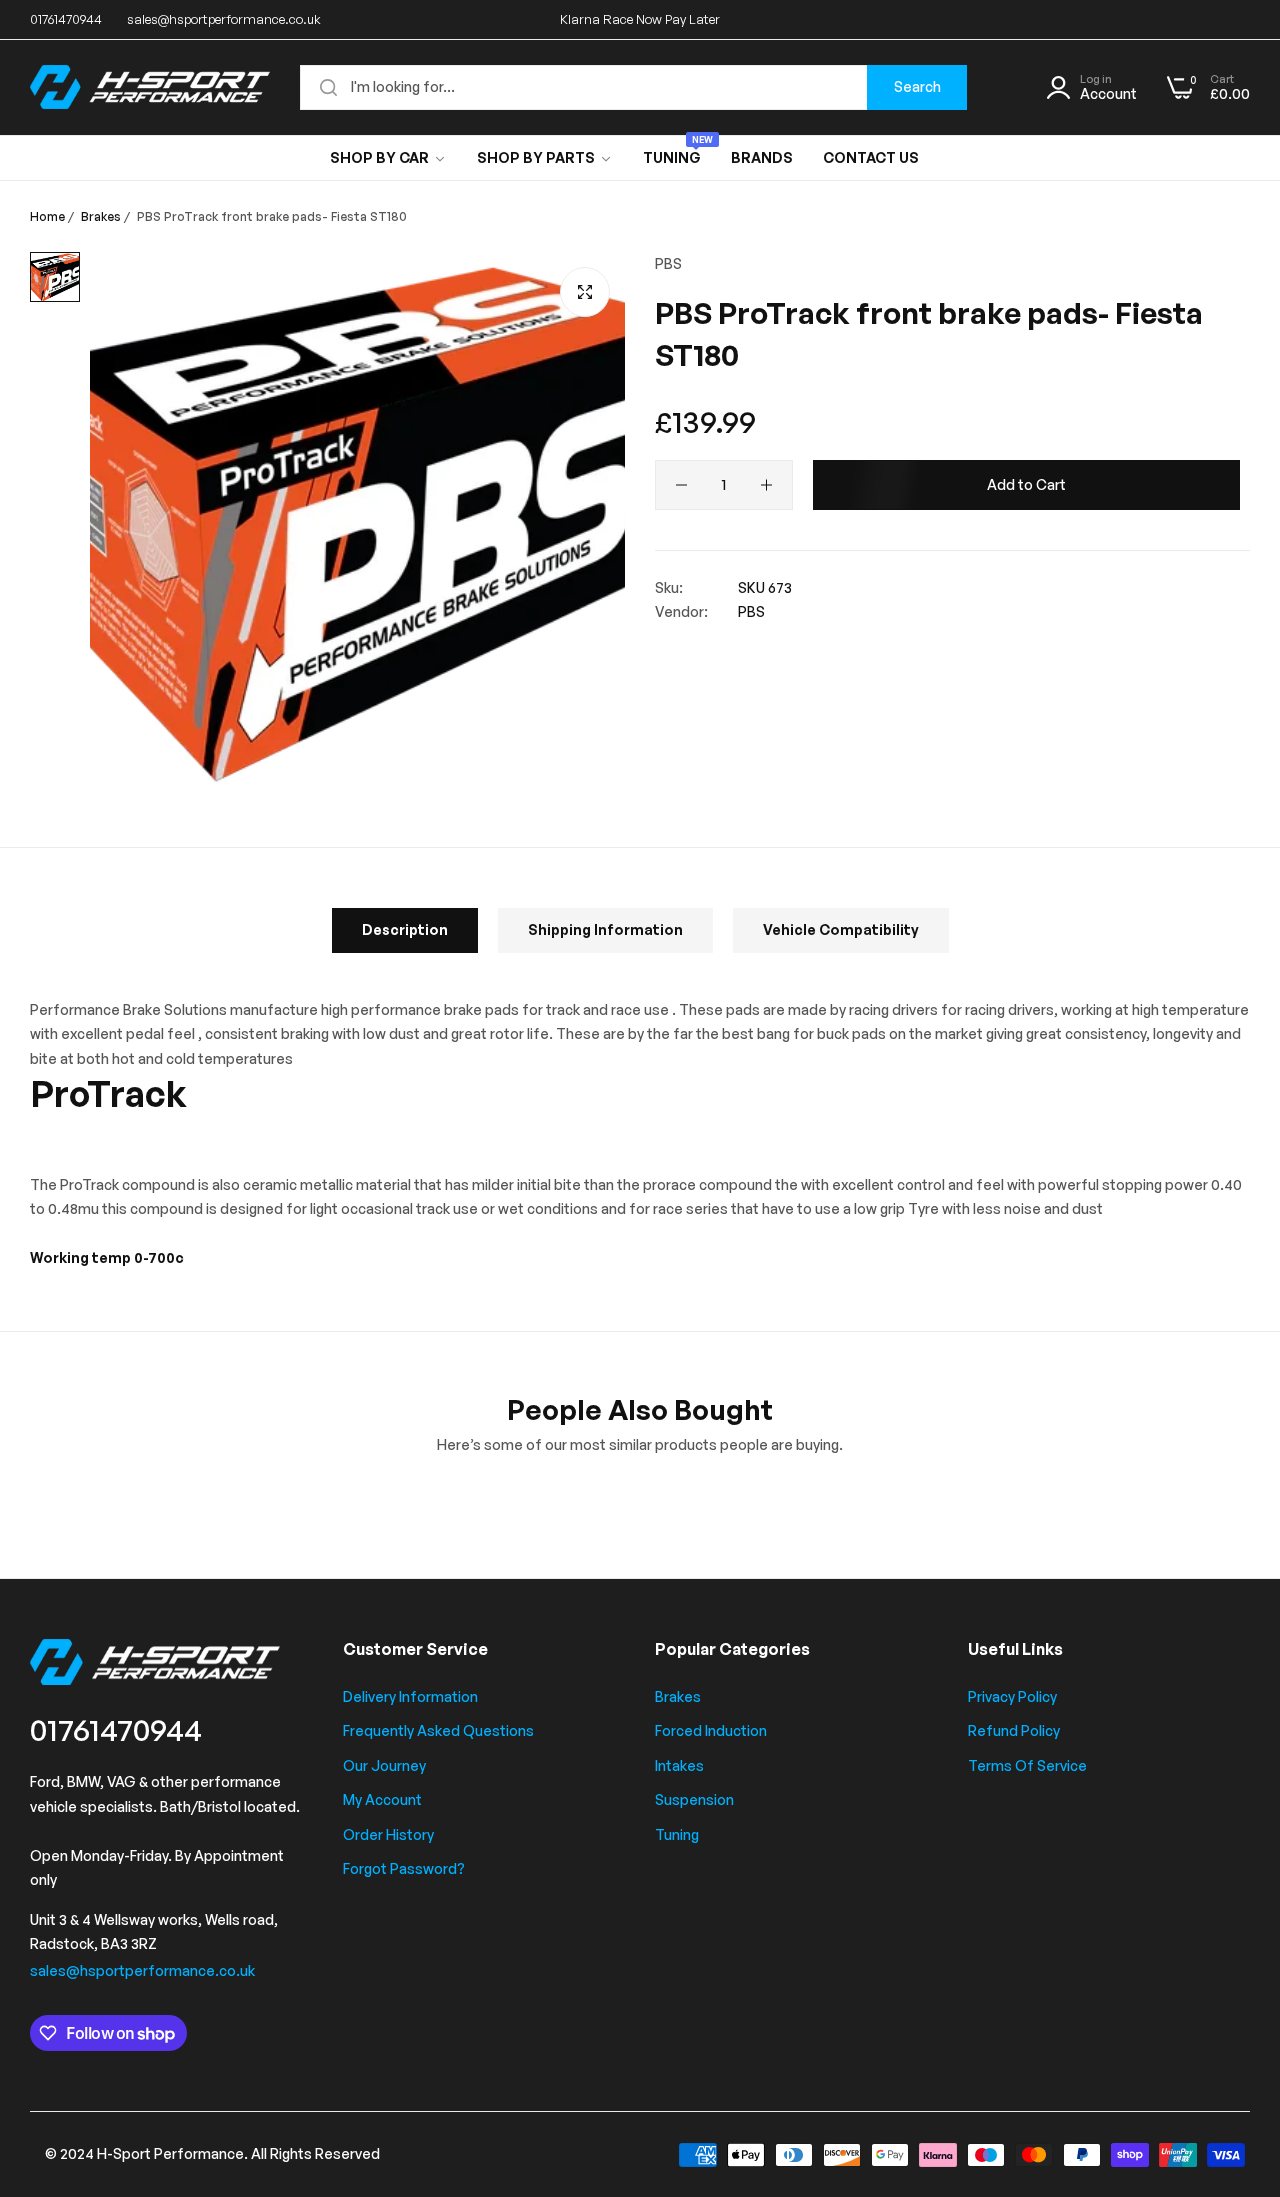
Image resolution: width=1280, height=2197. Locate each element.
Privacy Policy (1012, 1696)
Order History (388, 1834)
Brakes (101, 216)
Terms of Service (1027, 1765)
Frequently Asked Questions (438, 1730)
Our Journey (384, 1765)
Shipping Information (605, 929)
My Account (382, 1799)
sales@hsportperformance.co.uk (142, 1970)
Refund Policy (1014, 1730)
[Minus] (681, 485)
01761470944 (116, 1729)
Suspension (694, 1799)
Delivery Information (410, 1696)
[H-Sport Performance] (150, 87)
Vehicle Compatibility (841, 929)
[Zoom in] (585, 292)
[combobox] (633, 87)
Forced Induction (711, 1730)
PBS (668, 263)
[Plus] (766, 485)
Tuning (677, 1834)
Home (47, 216)
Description (405, 929)
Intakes (679, 1765)
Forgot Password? (404, 1868)
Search (917, 86)
